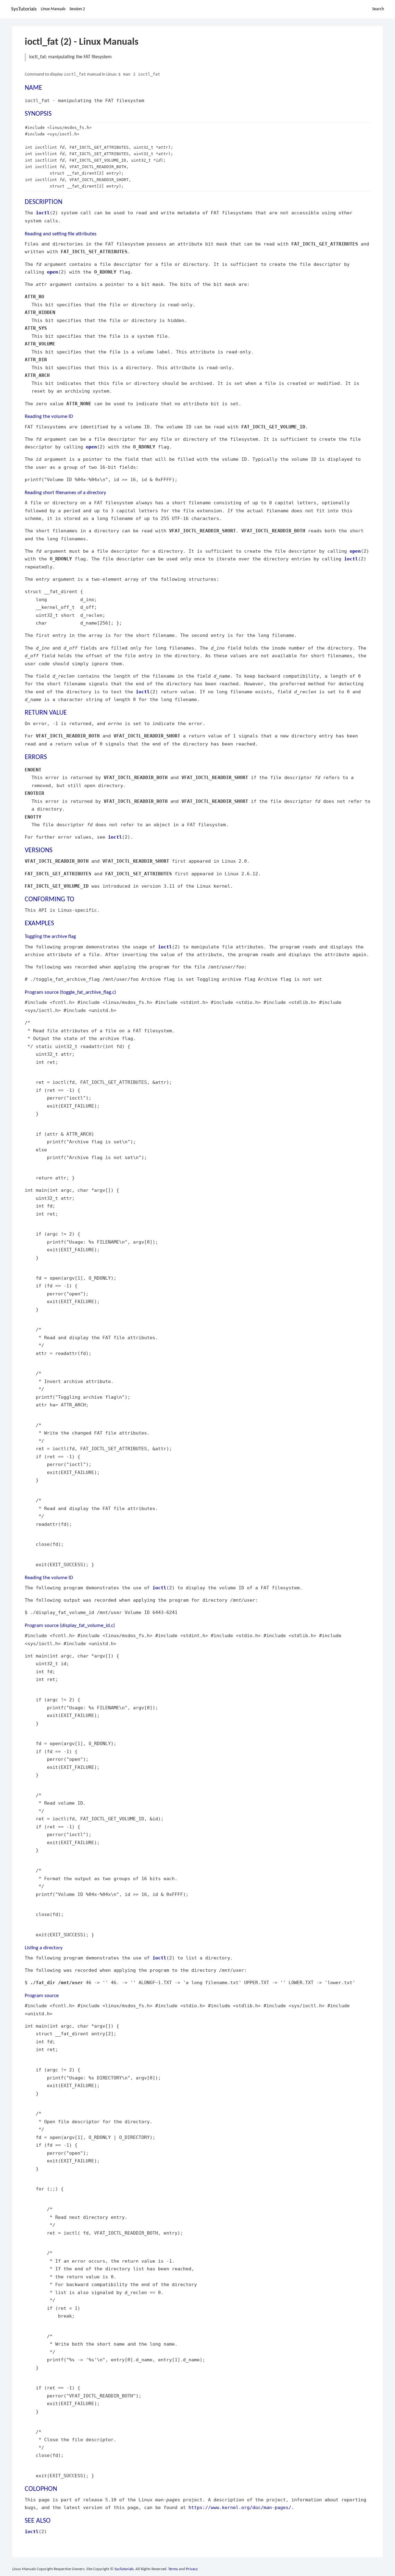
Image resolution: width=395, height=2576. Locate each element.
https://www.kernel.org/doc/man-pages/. (241, 2507)
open (52, 272)
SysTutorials (24, 9)
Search (378, 9)
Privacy (192, 2569)
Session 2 (77, 9)
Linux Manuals (53, 9)
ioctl (43, 213)
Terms (173, 2569)
